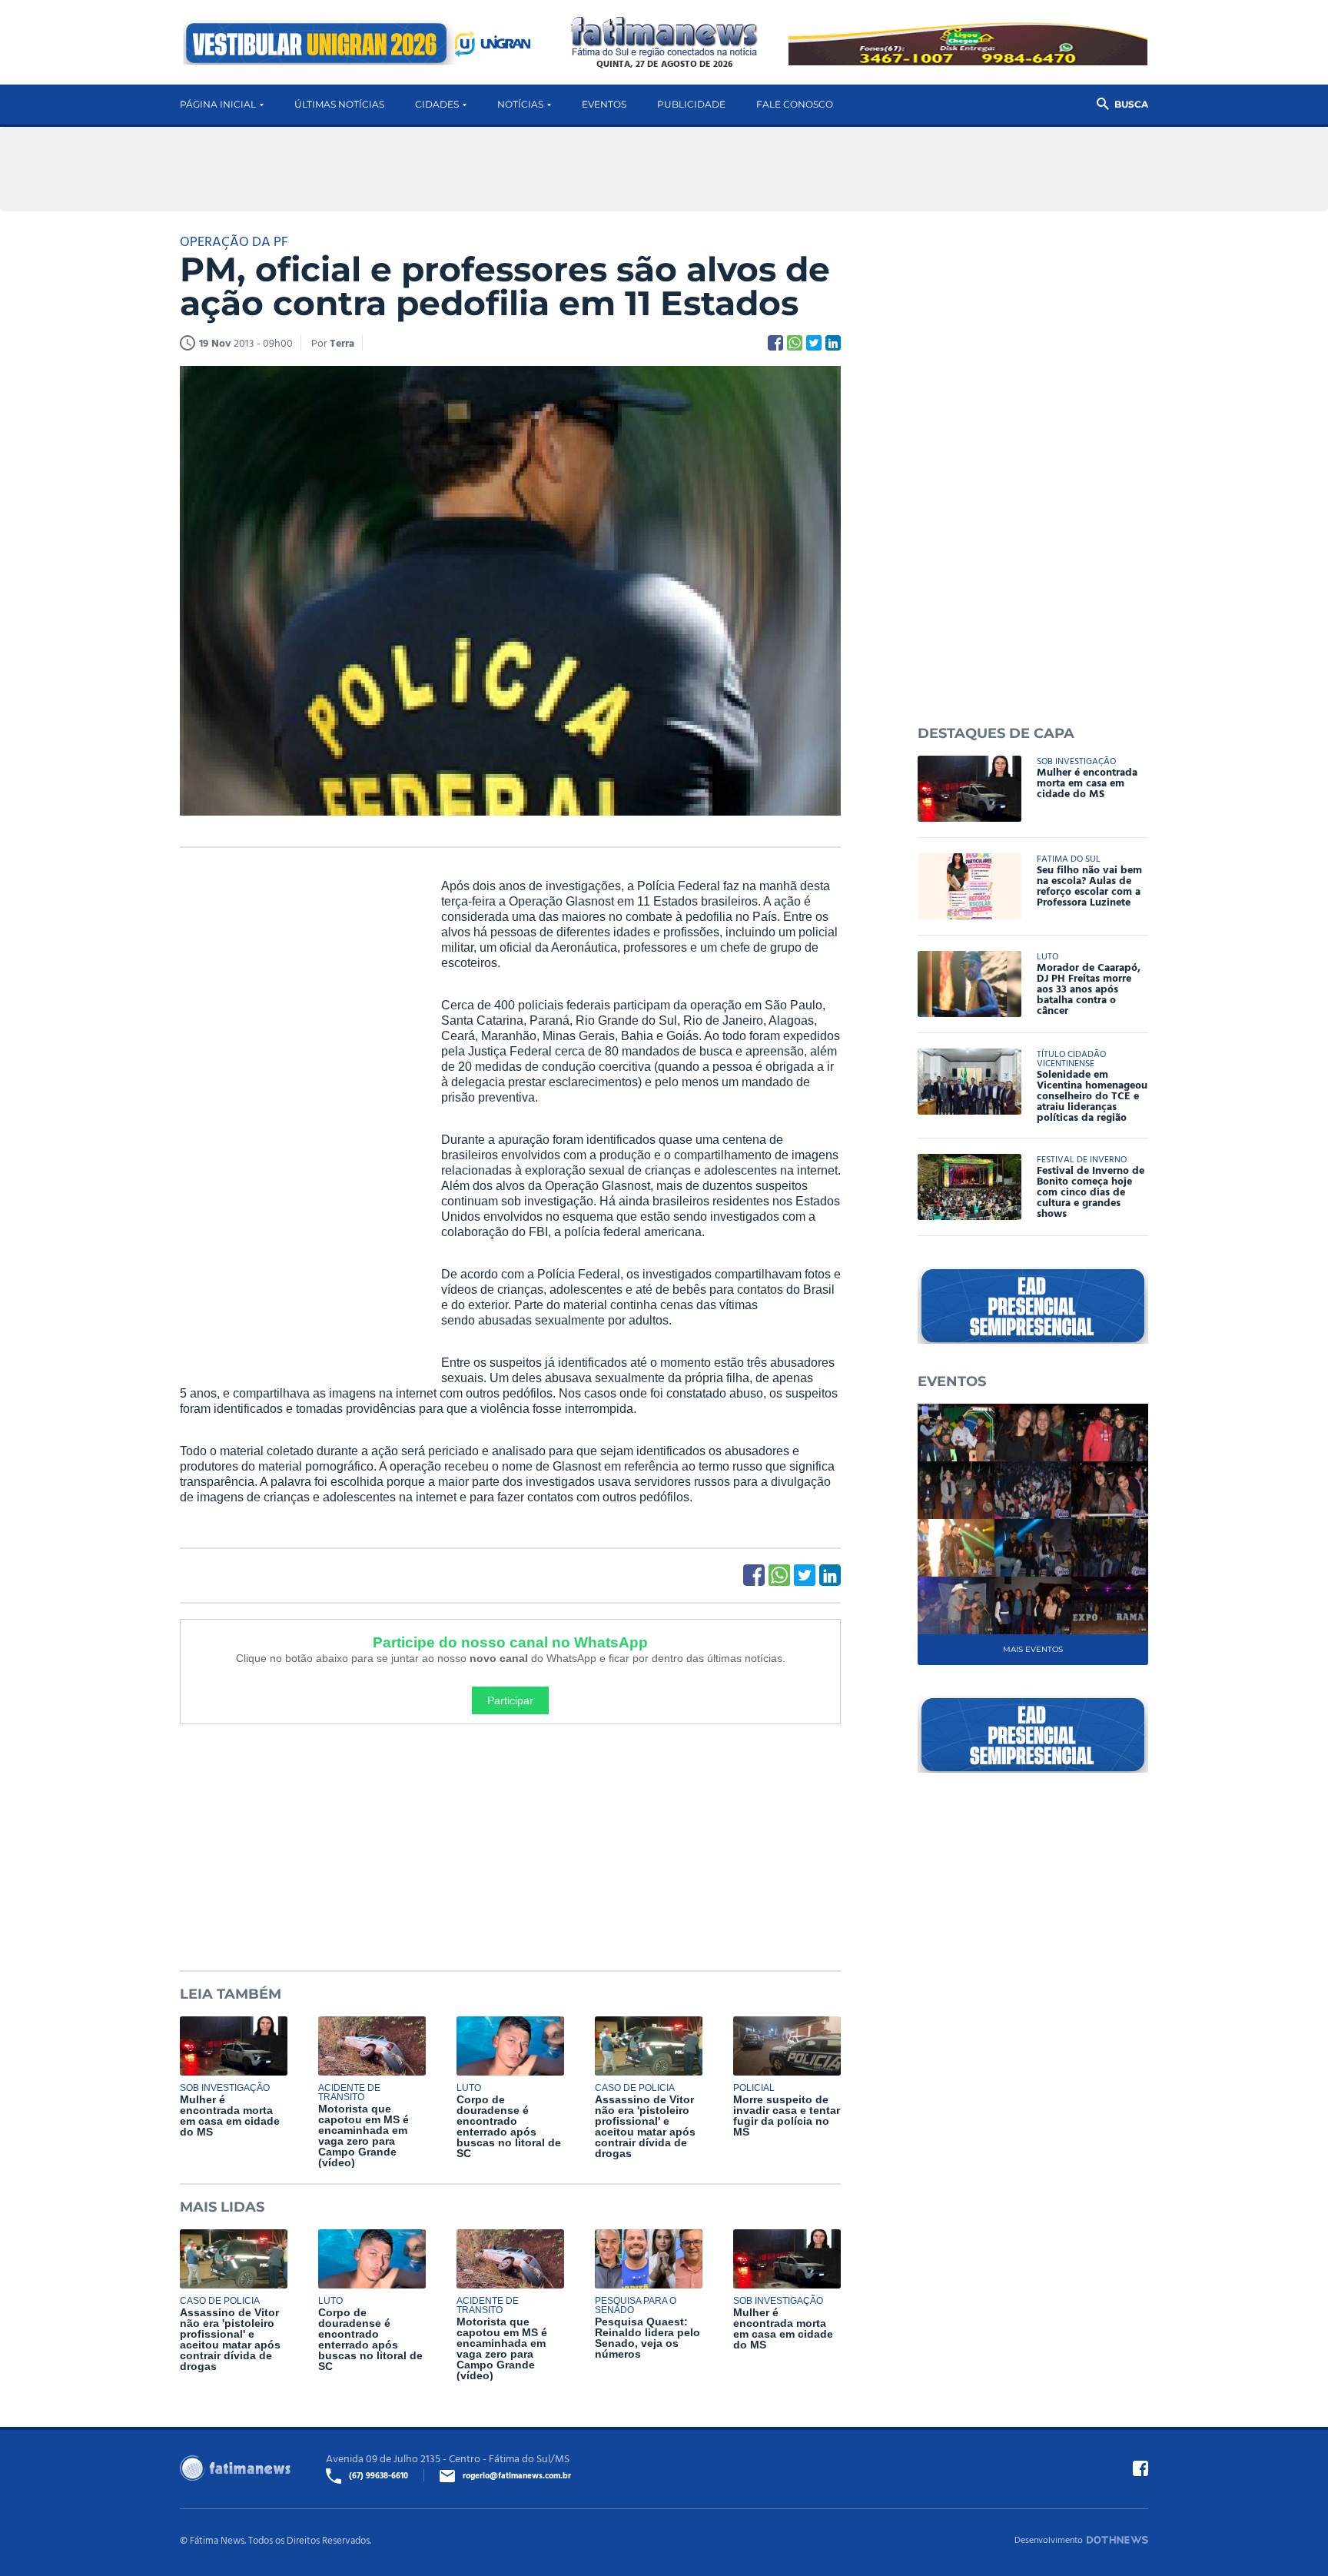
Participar (510, 1700)
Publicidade (691, 104)
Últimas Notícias (339, 104)
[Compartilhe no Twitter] (814, 343)
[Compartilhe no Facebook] (775, 343)
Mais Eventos (1033, 1649)
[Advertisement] (295, 1113)
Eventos (604, 104)
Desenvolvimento (1049, 2539)
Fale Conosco (795, 104)
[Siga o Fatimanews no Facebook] (1140, 2468)
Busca (1131, 104)
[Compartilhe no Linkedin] (833, 343)
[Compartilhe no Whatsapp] (795, 343)
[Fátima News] (664, 37)
